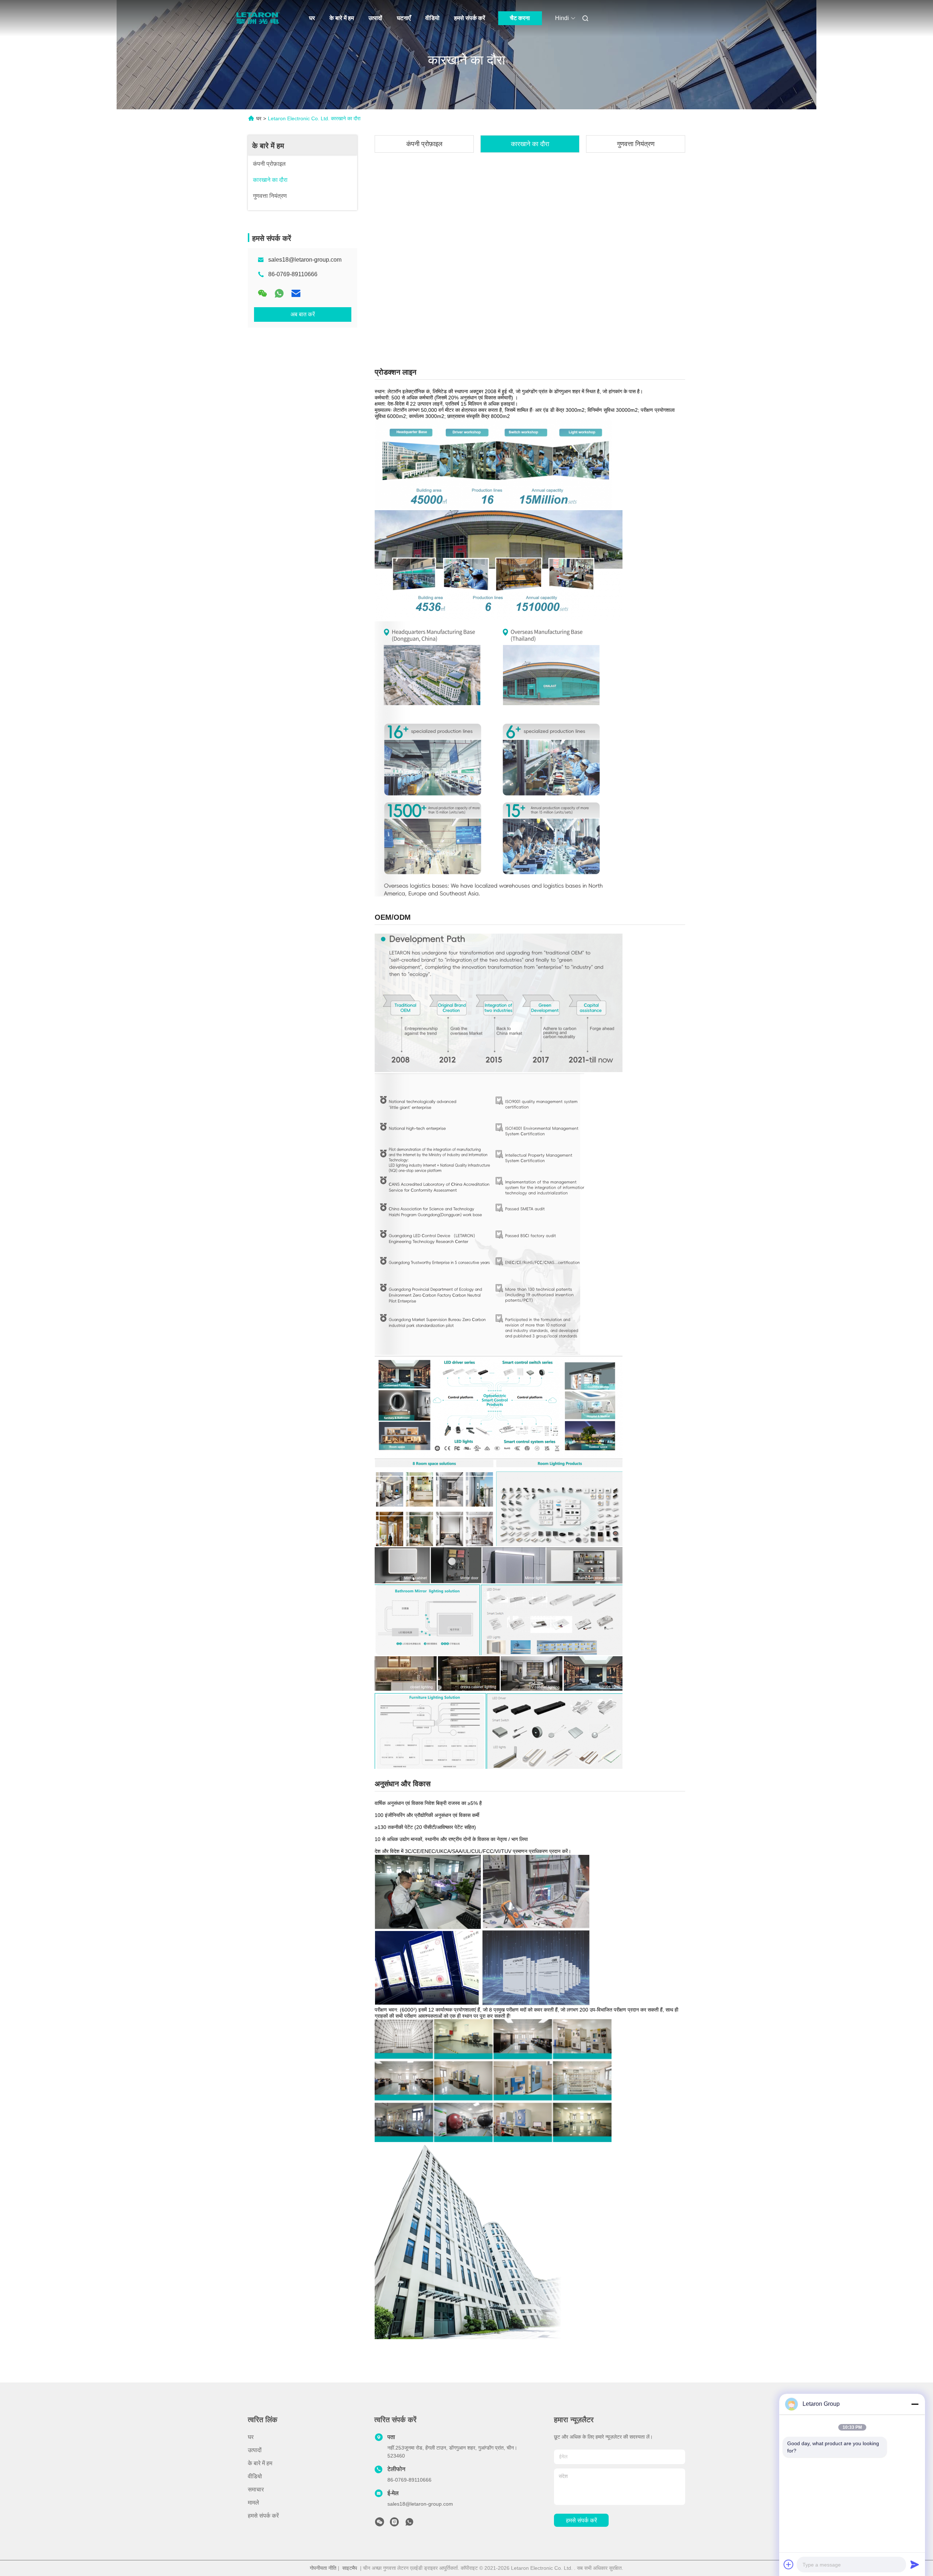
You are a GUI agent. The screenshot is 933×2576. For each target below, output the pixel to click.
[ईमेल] (296, 293)
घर (312, 18)
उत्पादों (375, 18)
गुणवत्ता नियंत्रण (636, 144)
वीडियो (432, 18)
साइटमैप (350, 2568)
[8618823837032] (409, 2524)
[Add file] (789, 2564)
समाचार (256, 2489)
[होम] (258, 18)
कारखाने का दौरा (530, 144)
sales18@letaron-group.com (305, 260)
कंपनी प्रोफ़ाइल (424, 144)
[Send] (915, 2564)
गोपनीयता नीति (323, 2568)
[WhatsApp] (279, 293)
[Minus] (915, 2404)
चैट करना (520, 18)
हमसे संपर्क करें (470, 18)
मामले (253, 2503)
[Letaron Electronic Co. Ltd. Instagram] (394, 2524)
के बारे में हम (342, 18)
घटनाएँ (404, 18)
